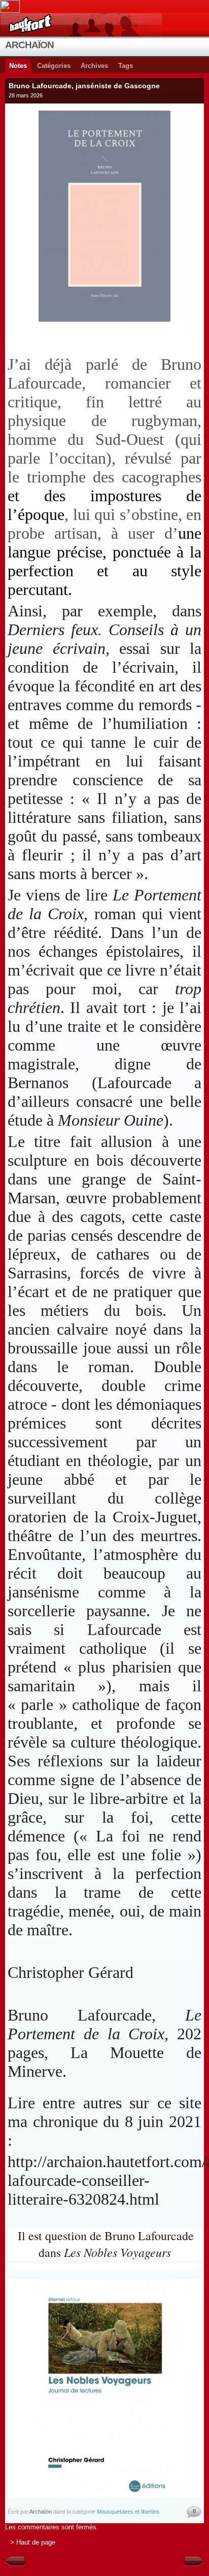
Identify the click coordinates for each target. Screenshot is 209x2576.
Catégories (54, 66)
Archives (94, 66)
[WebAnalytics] (104, 6)
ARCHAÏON (29, 45)
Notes (18, 66)
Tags (126, 66)
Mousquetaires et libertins (128, 2512)
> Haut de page (33, 2542)
